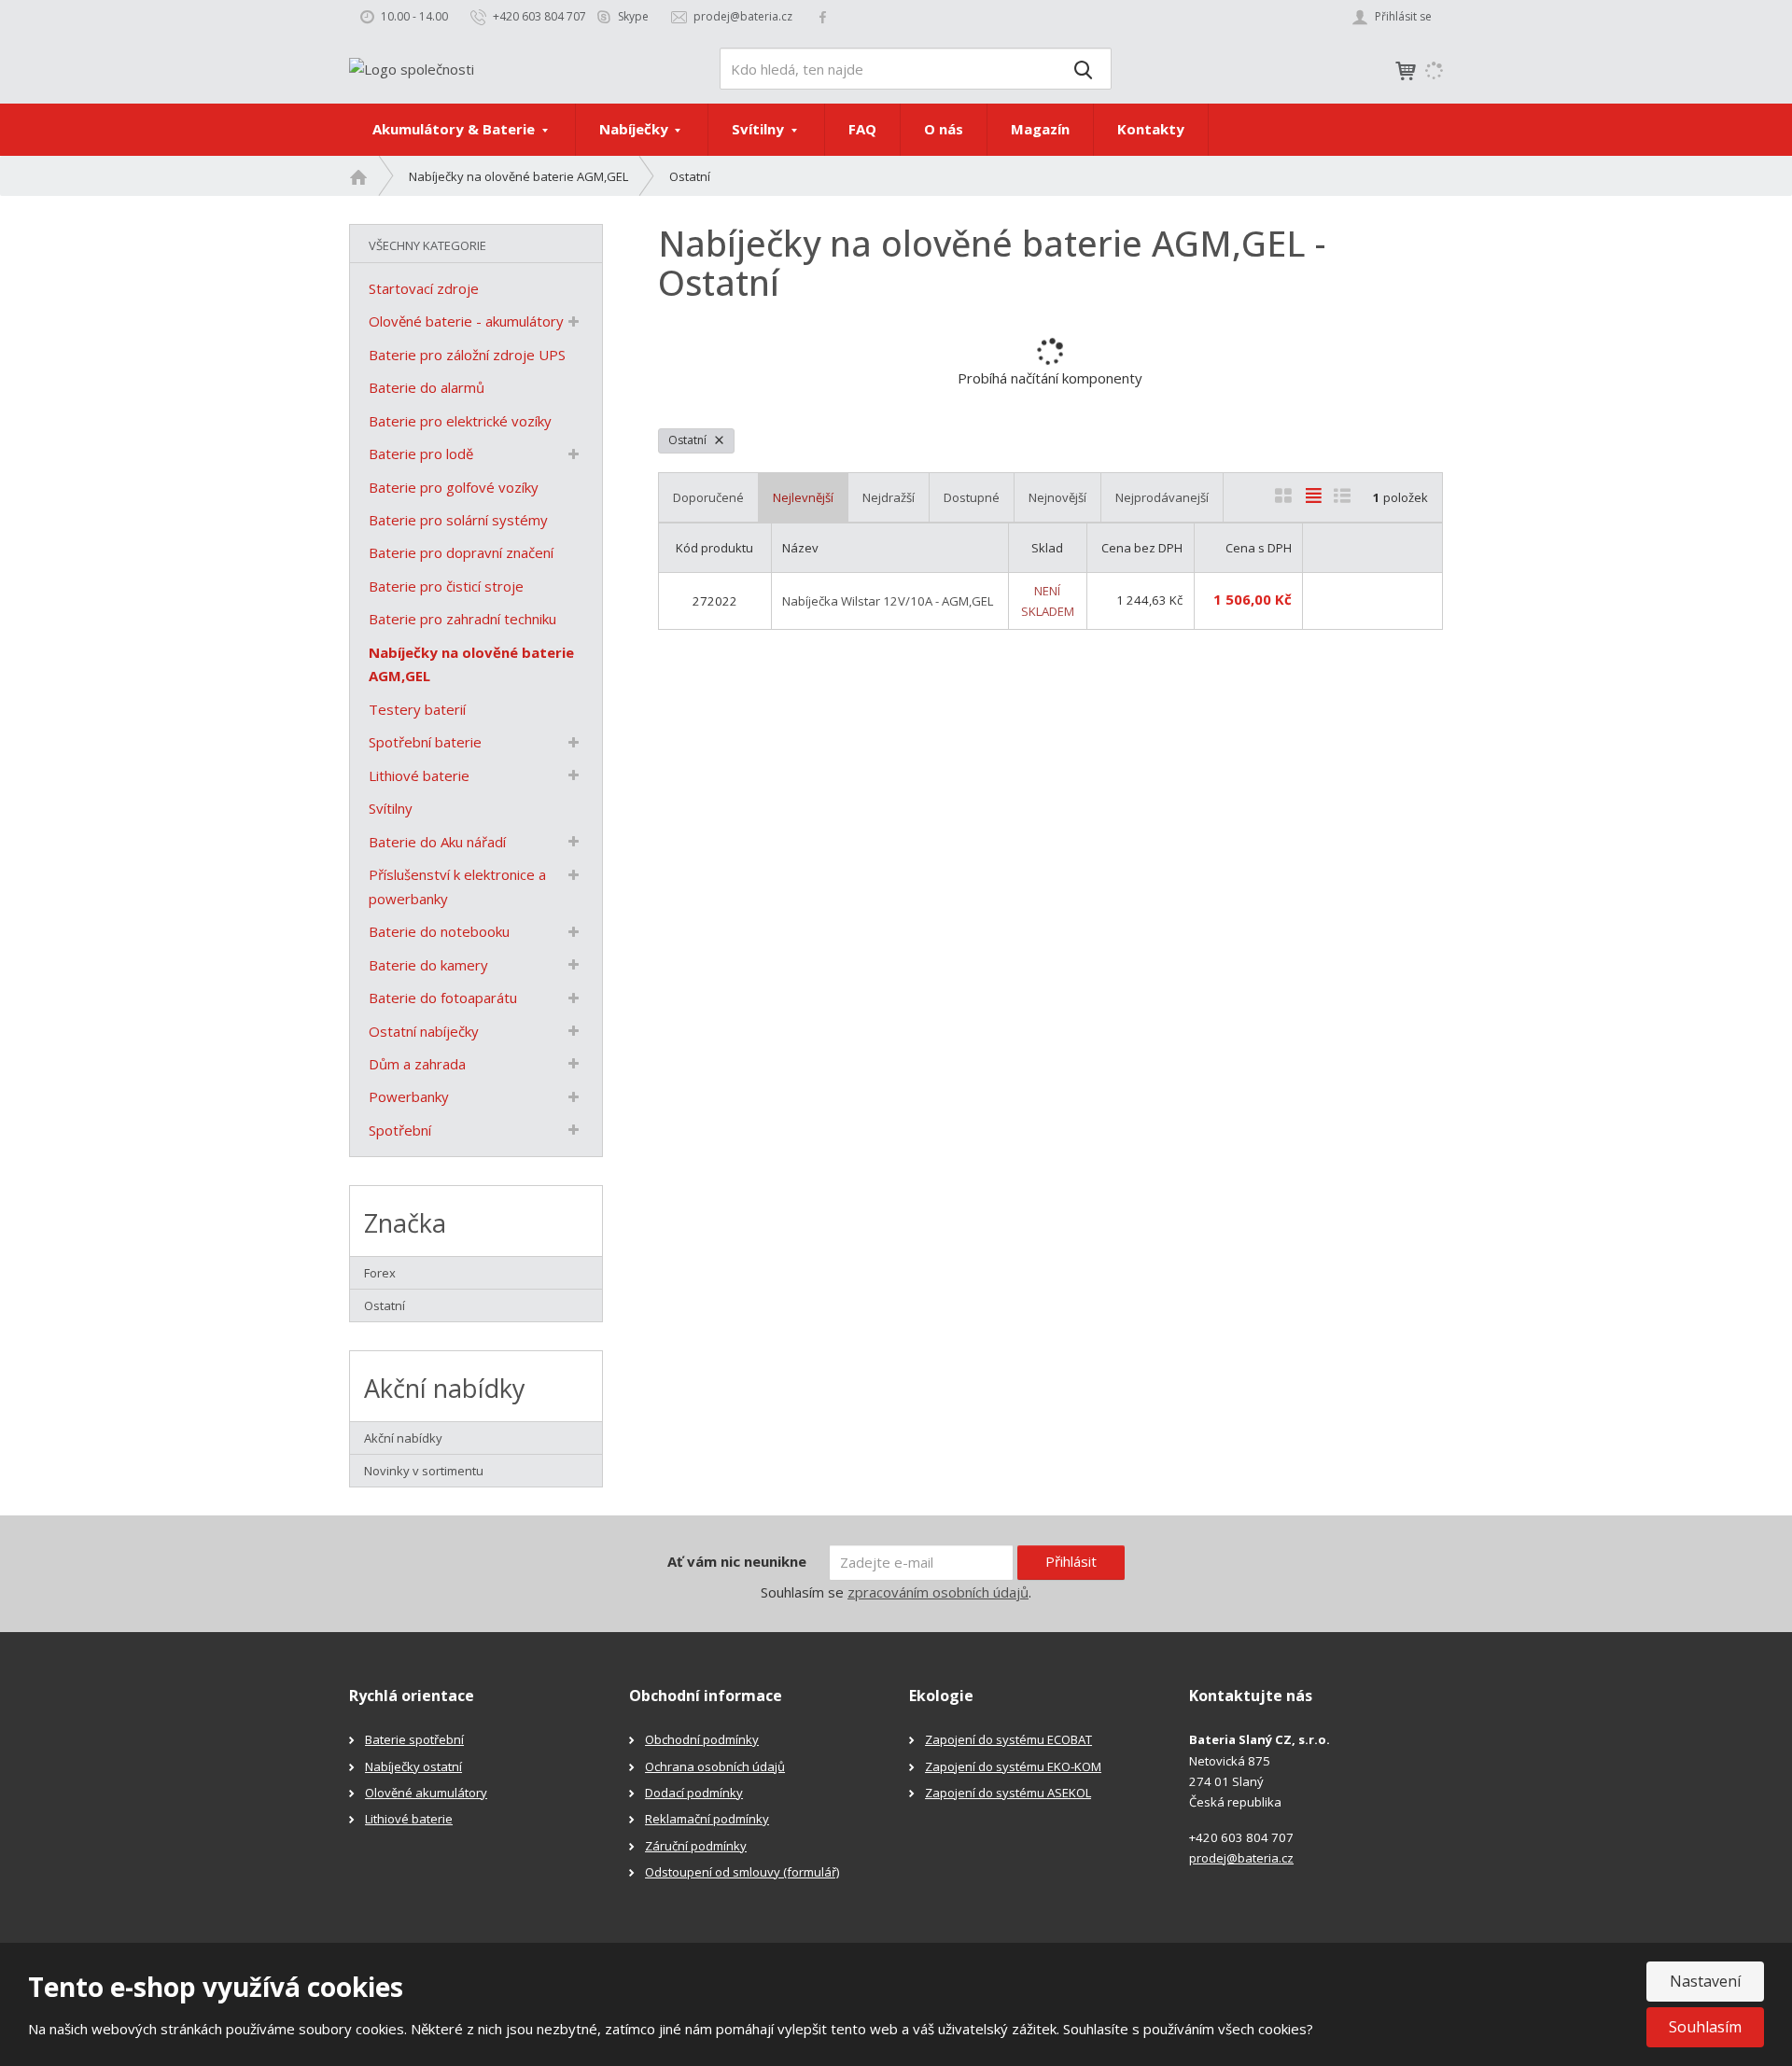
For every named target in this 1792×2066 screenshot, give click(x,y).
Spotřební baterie (425, 742)
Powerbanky (409, 1096)
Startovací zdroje (424, 288)
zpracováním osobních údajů (938, 1592)
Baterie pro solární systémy (458, 520)
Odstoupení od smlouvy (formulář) (742, 1872)
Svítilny (760, 129)
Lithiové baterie (419, 775)
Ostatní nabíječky (424, 1031)
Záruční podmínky (696, 1846)
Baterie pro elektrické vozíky (460, 421)
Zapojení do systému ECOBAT (1008, 1739)
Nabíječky (636, 129)
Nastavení (1705, 1981)
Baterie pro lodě (421, 454)
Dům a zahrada (417, 1064)
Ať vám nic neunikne (737, 1561)
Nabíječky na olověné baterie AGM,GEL (471, 664)
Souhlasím (1705, 2027)
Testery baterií (417, 709)
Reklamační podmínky (707, 1819)
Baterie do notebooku (439, 931)
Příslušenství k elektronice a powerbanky (457, 886)
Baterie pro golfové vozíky (454, 487)
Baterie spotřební (414, 1739)
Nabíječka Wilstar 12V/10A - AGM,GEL (888, 601)
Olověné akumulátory (426, 1793)
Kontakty (1151, 129)
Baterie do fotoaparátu (443, 998)
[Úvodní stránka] (412, 67)
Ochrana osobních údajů (715, 1766)
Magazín (1040, 129)
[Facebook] (823, 16)
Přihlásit (1071, 1561)
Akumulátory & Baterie (455, 129)
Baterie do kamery (428, 965)
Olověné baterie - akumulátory (466, 321)
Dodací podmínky (694, 1793)
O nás (944, 129)
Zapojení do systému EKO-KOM (1013, 1766)
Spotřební (400, 1130)
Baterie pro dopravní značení (461, 552)
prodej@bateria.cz (1241, 1858)
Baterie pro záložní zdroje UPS (467, 355)
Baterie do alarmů (427, 387)
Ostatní (689, 440)
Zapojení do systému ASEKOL (1008, 1793)
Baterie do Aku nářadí (437, 842)
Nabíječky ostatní (413, 1766)
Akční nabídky (403, 1438)
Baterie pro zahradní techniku (462, 619)
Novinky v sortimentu (424, 1471)
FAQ (862, 129)
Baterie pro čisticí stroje (446, 586)
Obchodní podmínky (702, 1739)
